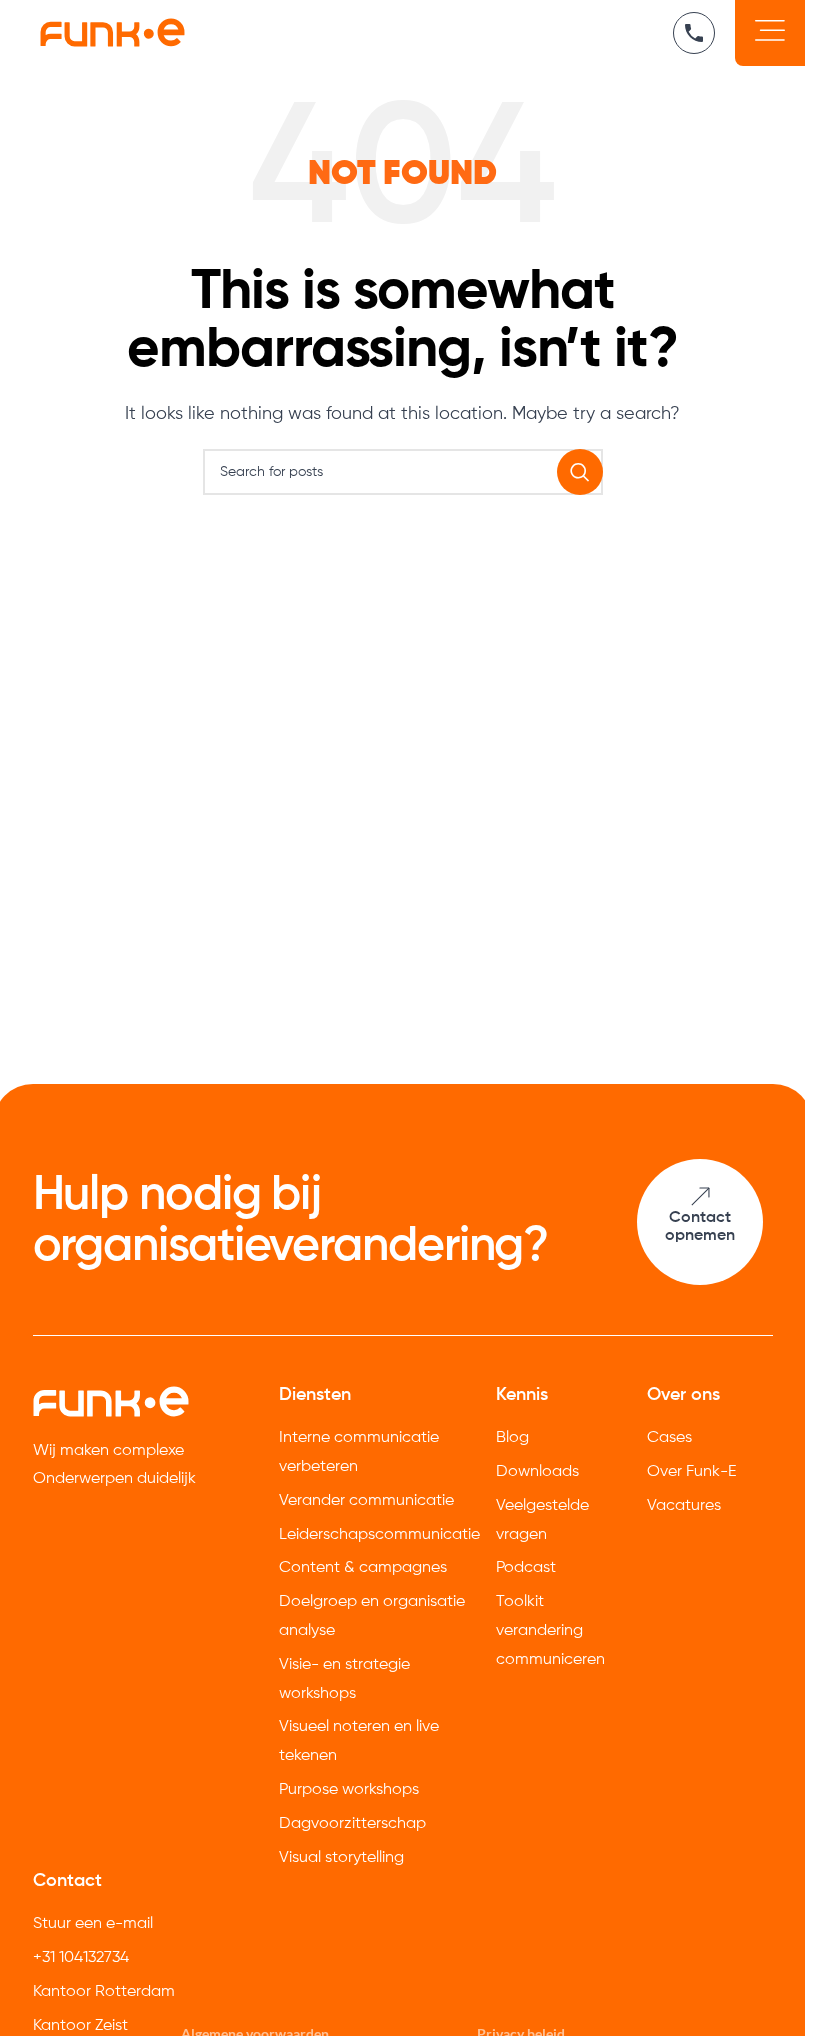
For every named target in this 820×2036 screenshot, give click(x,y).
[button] (770, 33)
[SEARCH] (580, 472)
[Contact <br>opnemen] (699, 1196)
